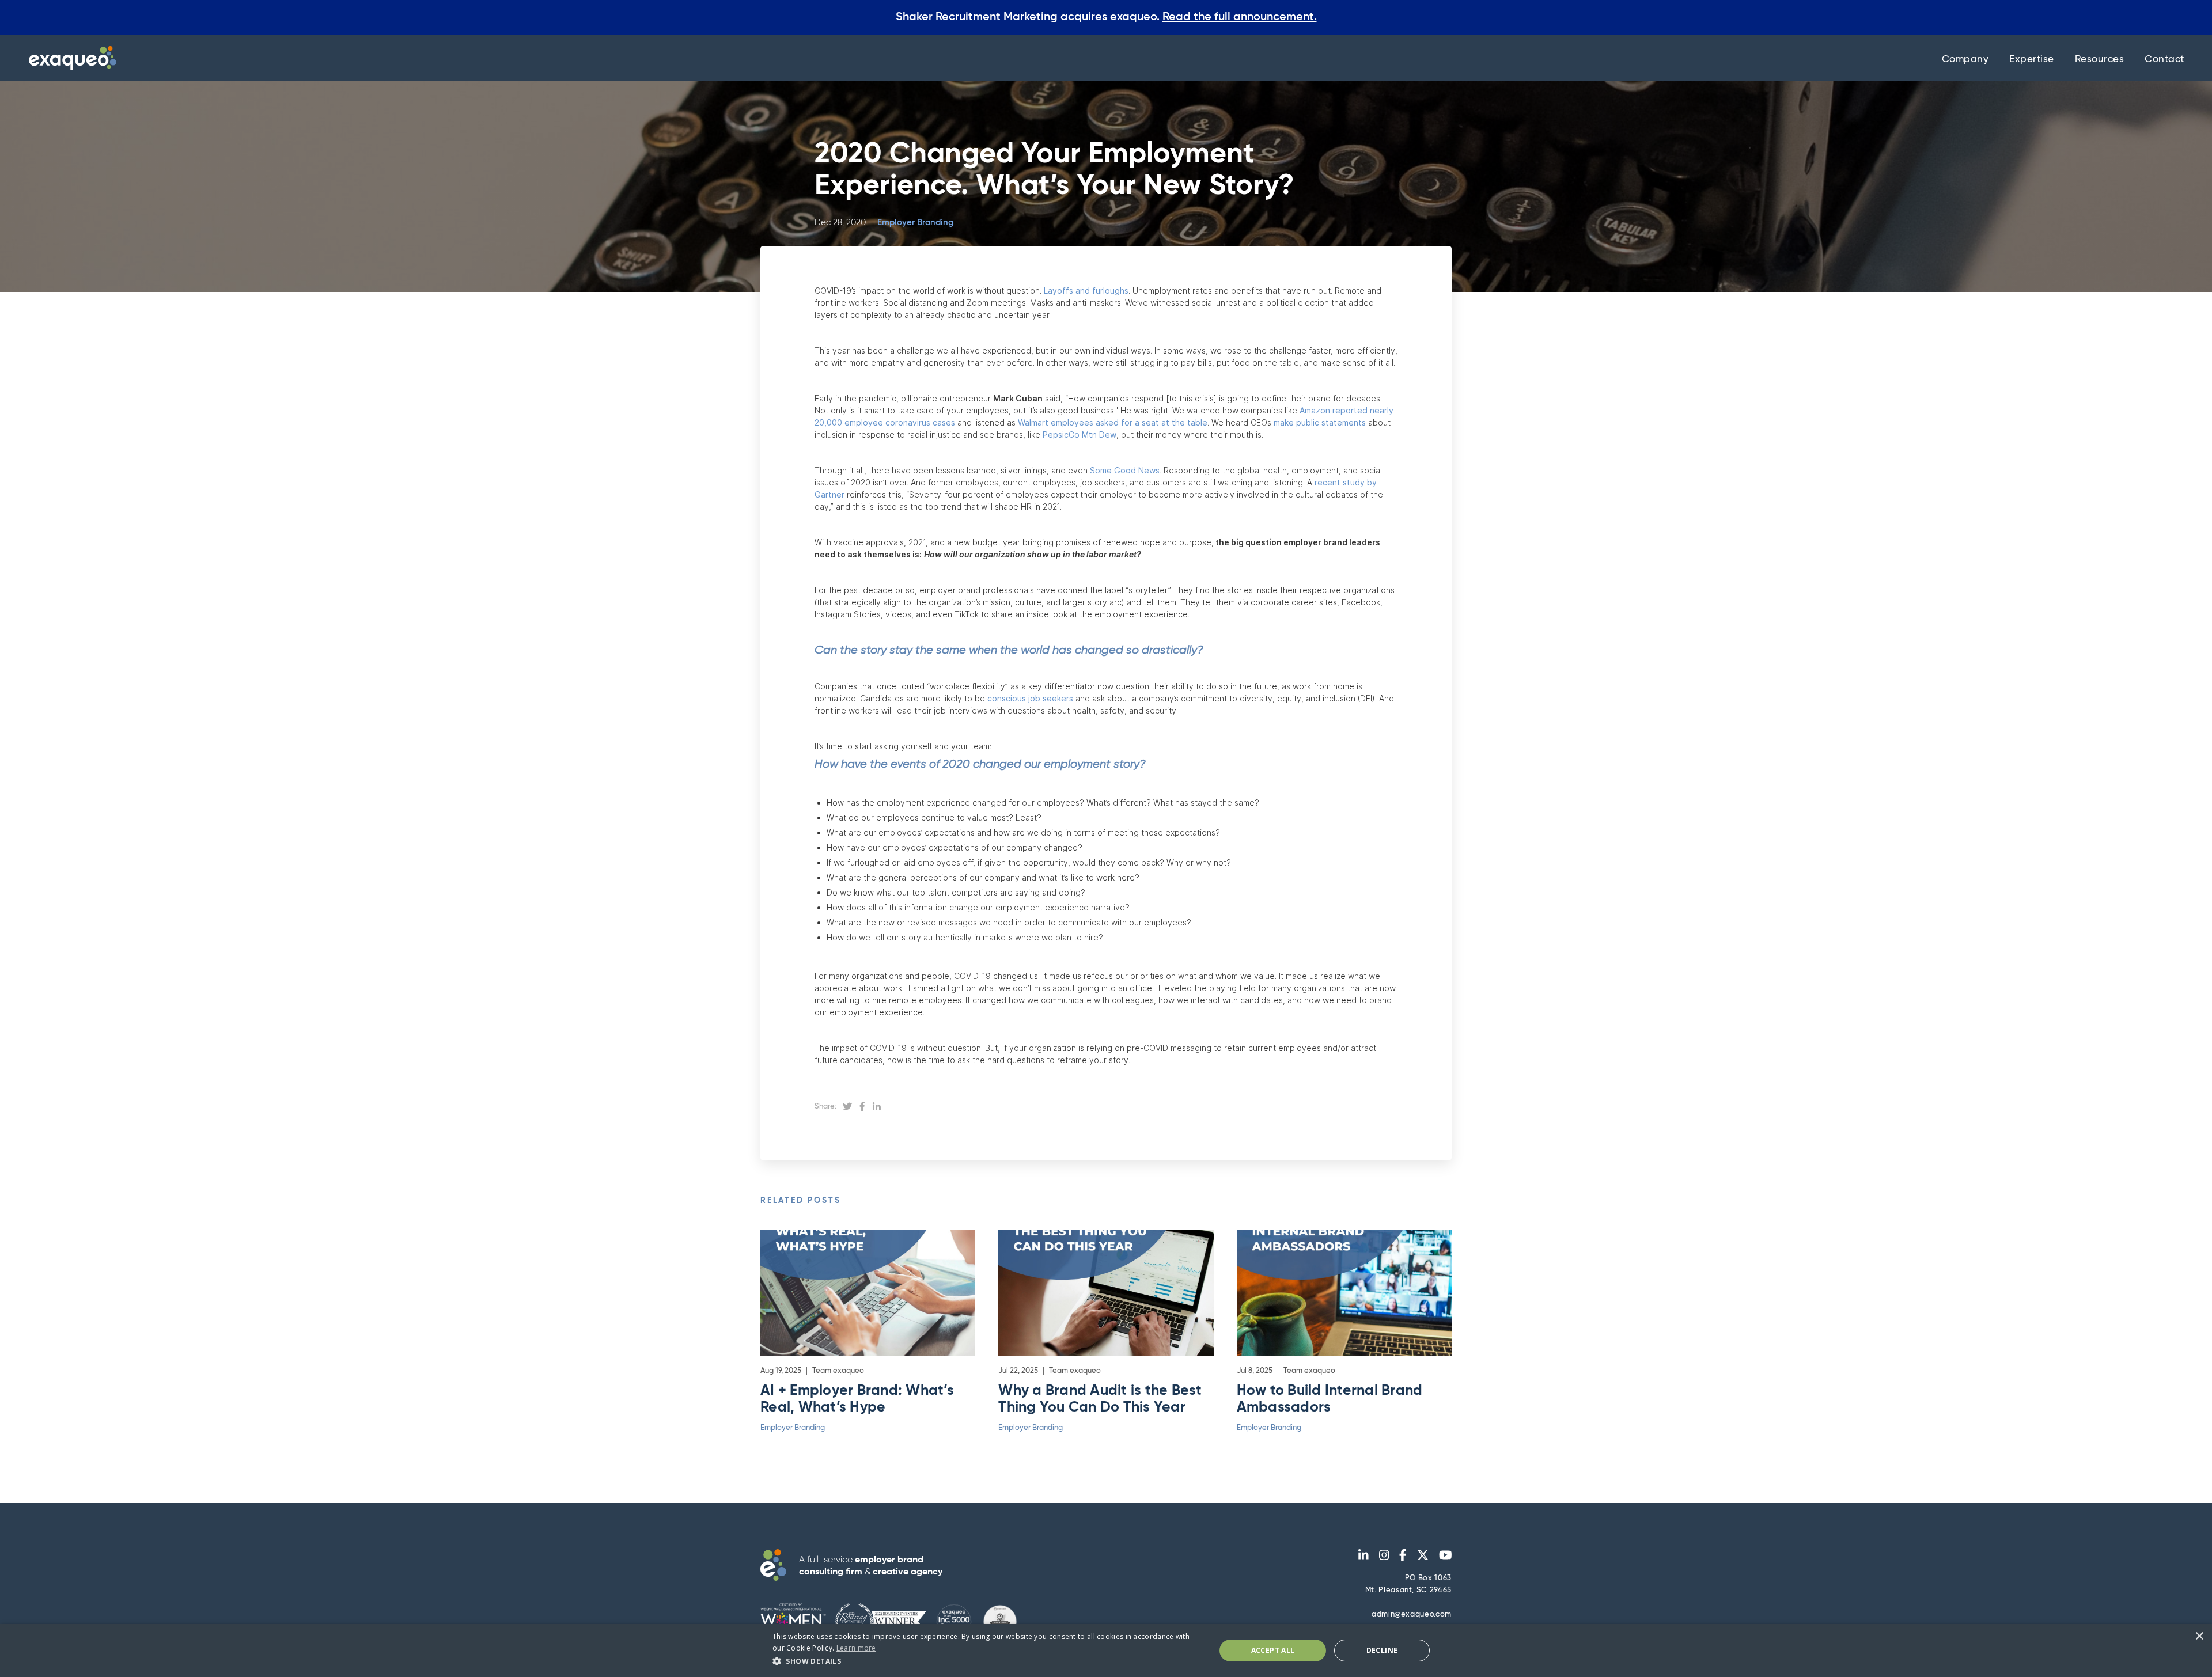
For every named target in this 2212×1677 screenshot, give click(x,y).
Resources (2100, 60)
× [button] (2199, 1636)
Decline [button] (1382, 1650)
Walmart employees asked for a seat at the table (1113, 422)
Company (1965, 60)
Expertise (2032, 60)
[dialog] (1106, 1651)
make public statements (1321, 422)
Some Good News (1125, 470)
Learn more (856, 1648)
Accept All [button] (1273, 1650)
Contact (2164, 60)
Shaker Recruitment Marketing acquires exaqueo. (1106, 17)
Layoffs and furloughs (1086, 291)
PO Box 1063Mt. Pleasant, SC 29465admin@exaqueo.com (1408, 1596)
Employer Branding (915, 223)
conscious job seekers (1031, 698)
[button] (987, 1661)
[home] (70, 58)
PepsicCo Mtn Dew (1080, 435)
